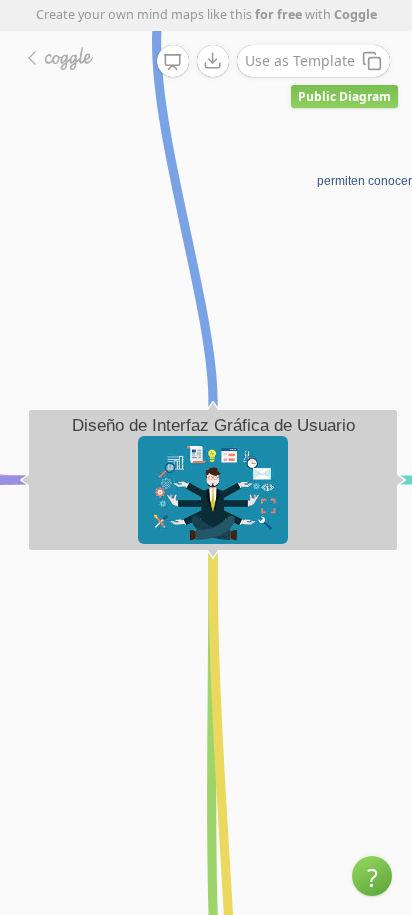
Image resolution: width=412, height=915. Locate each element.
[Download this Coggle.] (213, 61)
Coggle (355, 14)
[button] (372, 876)
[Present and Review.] (173, 62)
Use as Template (300, 60)
